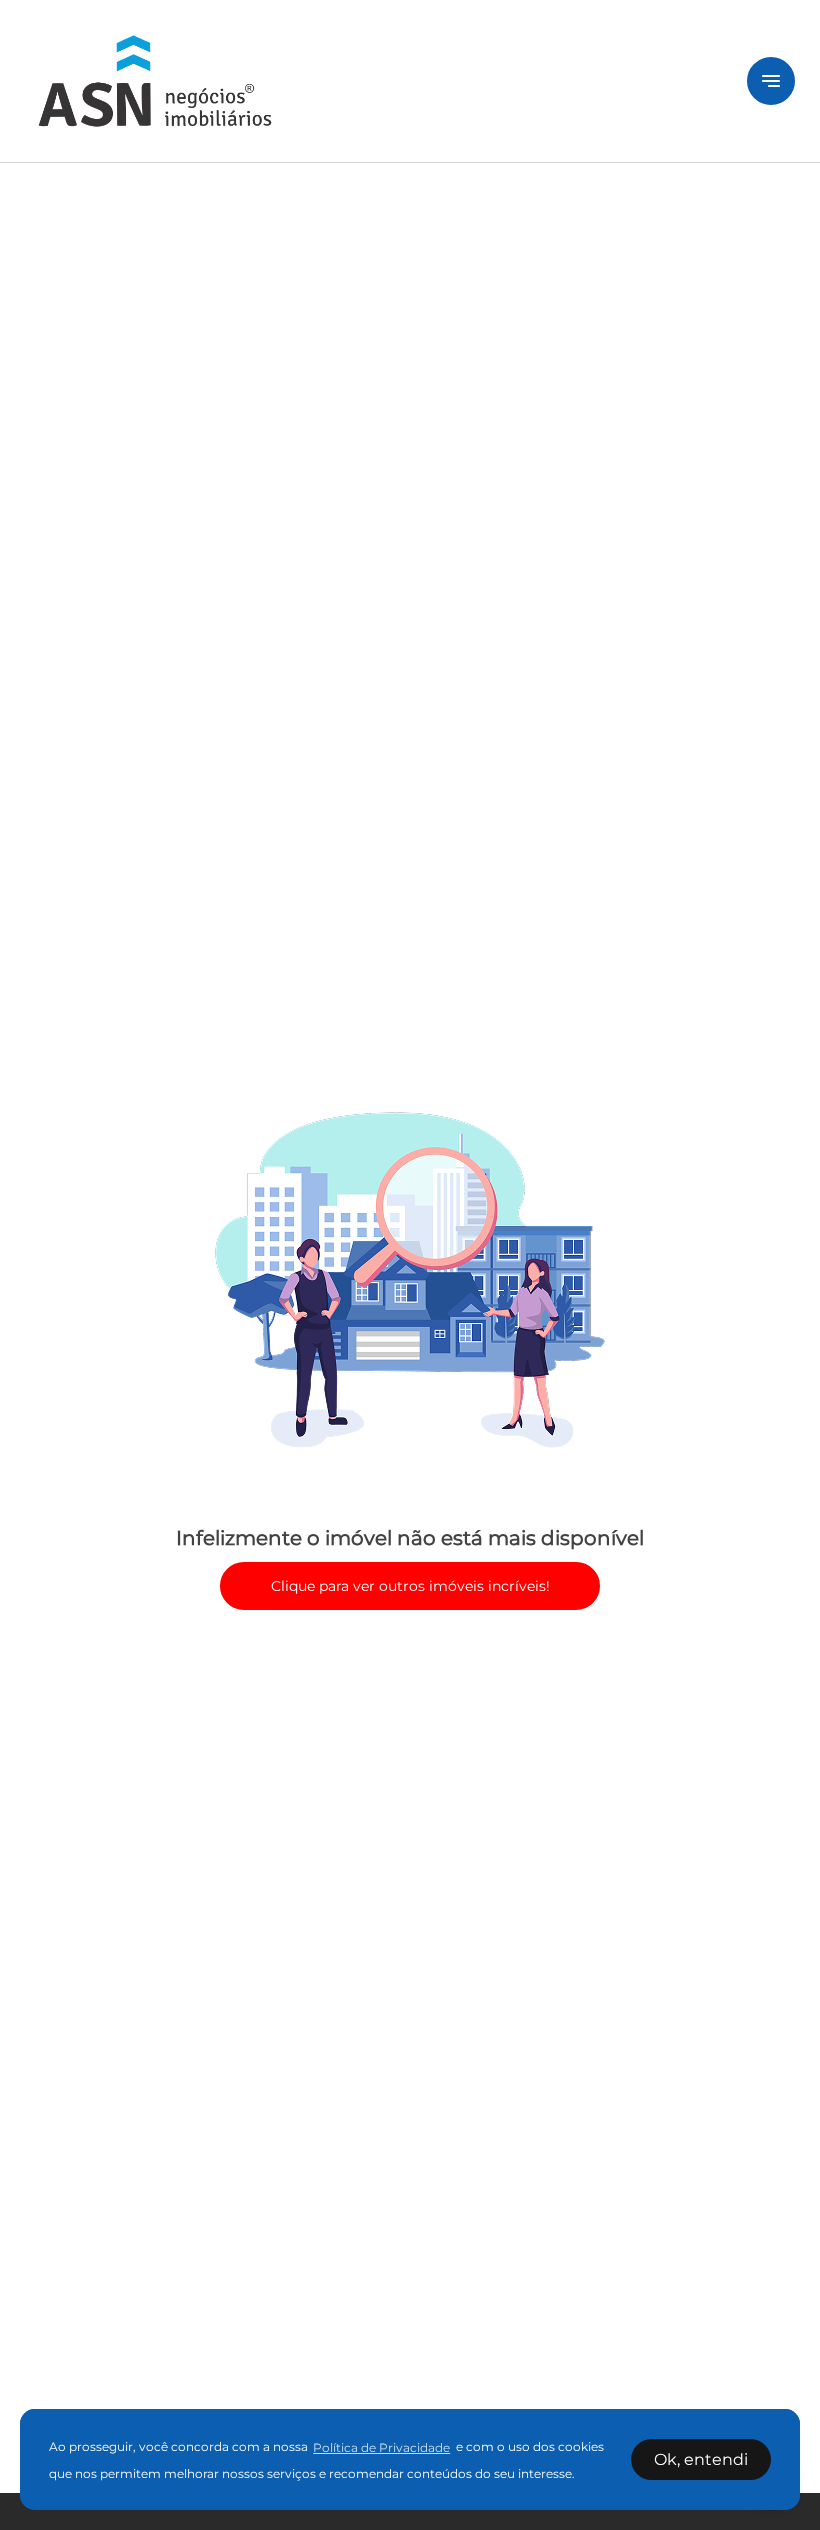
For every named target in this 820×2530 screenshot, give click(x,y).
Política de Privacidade (381, 2447)
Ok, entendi (701, 2459)
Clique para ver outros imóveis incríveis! (410, 1586)
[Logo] (374, 81)
